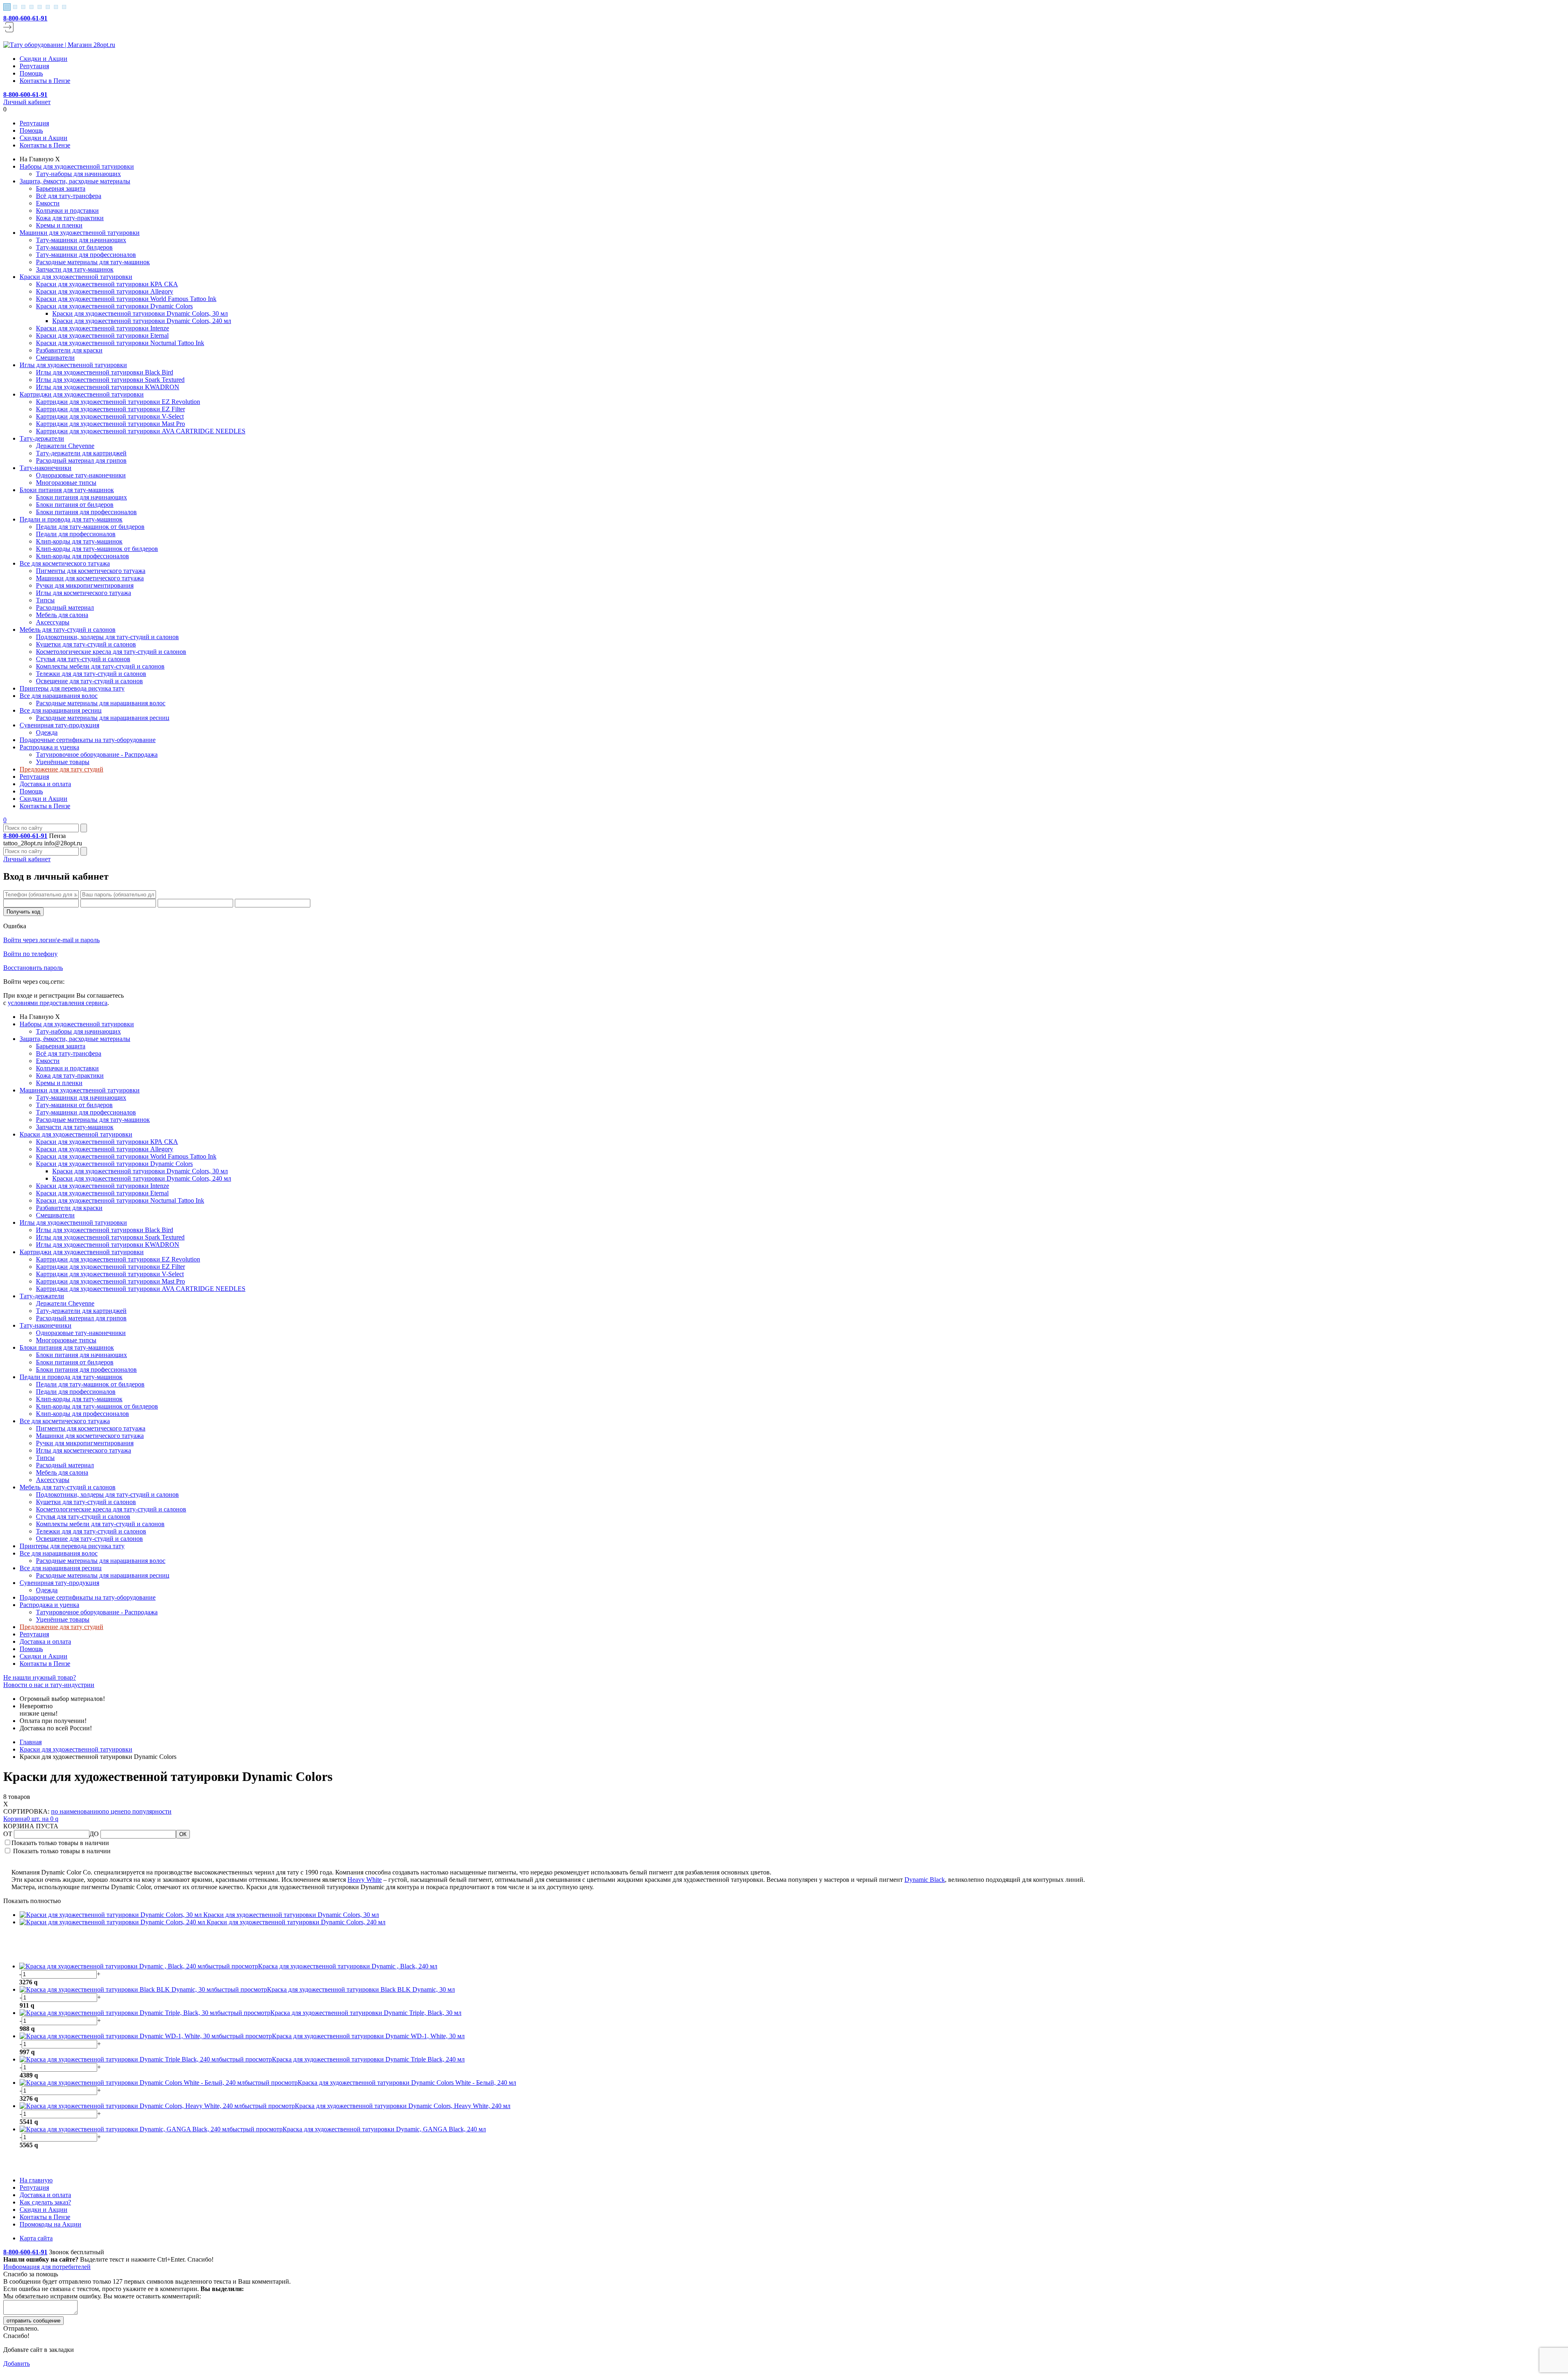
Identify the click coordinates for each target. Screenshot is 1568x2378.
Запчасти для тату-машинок (75, 269)
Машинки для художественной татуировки (80, 233)
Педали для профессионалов (76, 534)
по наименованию (77, 1811)
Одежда (47, 732)
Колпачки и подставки (67, 211)
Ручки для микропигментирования (85, 585)
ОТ (9, 1834)
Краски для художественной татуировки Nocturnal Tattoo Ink (120, 343)
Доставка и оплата (45, 784)
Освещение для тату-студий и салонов (89, 681)
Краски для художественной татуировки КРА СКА (107, 284)
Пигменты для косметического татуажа (91, 571)
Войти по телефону (30, 954)
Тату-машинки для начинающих (81, 240)
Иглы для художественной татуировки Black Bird (105, 372)
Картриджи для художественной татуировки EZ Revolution (118, 402)
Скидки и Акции (43, 59)
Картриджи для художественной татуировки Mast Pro (110, 424)
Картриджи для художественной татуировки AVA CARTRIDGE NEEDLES (141, 431)
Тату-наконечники (46, 468)
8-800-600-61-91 (25, 18)
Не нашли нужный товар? (40, 1677)
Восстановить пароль (33, 968)
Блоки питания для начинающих (81, 497)
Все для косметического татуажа (65, 563)
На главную (36, 2180)
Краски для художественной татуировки (76, 277)
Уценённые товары (63, 762)
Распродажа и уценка (49, 747)
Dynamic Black (925, 1880)
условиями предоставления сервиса (58, 1003)
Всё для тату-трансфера (69, 196)
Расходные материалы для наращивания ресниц (103, 718)
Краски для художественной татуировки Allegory (105, 291)
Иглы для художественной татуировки (73, 365)
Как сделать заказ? (45, 2202)
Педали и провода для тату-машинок (71, 519)
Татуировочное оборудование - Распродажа (97, 754)
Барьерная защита (61, 188)
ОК (183, 1834)
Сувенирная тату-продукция (59, 725)
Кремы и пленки (59, 225)
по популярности (148, 1811)
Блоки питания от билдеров (75, 505)
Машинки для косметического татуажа (90, 578)
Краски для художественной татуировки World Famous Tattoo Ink (126, 299)
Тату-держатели (42, 438)
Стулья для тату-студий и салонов (83, 659)
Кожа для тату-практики (70, 218)
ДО (95, 1834)
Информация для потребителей (47, 2267)
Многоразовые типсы (66, 483)
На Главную (37, 159)
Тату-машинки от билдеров (74, 247)
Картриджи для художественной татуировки (82, 394)
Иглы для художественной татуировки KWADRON (108, 387)
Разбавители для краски (69, 350)
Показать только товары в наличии (60, 1843)
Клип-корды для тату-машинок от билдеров (97, 549)
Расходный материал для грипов (81, 460)
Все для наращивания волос (59, 696)
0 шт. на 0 (31, 1819)
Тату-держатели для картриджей (81, 453)
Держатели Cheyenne (65, 446)
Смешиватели (55, 358)
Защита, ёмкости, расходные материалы (75, 181)
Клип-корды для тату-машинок (79, 541)
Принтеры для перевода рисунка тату (72, 688)
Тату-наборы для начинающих (78, 174)
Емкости (48, 203)
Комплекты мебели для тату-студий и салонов (100, 666)
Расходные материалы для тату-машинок (93, 262)
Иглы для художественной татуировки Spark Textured (110, 380)
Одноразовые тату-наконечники (81, 475)
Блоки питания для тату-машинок (67, 490)
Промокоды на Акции (50, 2224)
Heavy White (365, 1880)
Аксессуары (53, 622)
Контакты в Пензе (45, 81)
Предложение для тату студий (61, 769)
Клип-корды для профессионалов (82, 556)
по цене (113, 1811)
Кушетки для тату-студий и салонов (86, 644)
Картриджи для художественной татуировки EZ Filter (110, 409)
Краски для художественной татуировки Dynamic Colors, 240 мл (142, 321)
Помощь (31, 73)
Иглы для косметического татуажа (84, 593)
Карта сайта (36, 2238)
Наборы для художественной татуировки (77, 166)
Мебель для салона (62, 615)
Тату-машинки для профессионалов (86, 255)
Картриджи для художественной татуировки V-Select (110, 416)
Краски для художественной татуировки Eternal (102, 335)
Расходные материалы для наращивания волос (101, 703)
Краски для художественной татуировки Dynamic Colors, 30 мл (140, 313)
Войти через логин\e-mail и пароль (51, 940)
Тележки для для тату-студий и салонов (91, 674)
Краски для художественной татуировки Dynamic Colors (114, 306)
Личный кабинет (27, 102)
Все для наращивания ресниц (61, 710)
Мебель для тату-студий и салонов (68, 630)
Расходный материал (65, 607)
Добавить (17, 2364)
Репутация (34, 66)
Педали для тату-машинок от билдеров (90, 527)
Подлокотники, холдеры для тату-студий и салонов (107, 637)
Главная (31, 1742)
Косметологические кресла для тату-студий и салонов (111, 652)
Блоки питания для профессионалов (86, 512)
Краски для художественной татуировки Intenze (102, 328)
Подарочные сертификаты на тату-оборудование (88, 740)
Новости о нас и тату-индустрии (49, 1685)
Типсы (45, 600)
